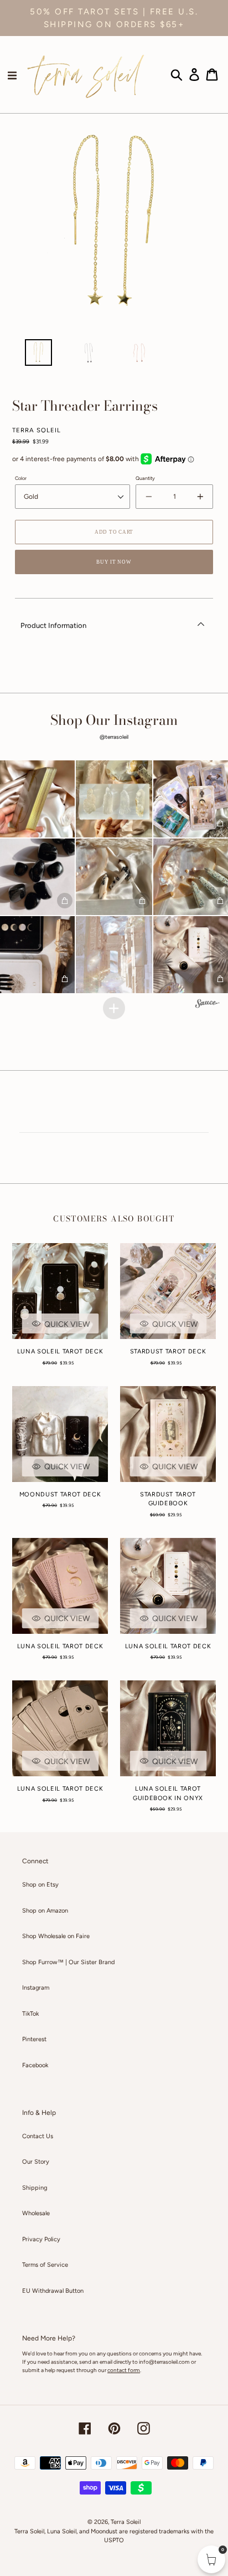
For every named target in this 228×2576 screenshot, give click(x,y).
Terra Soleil (126, 2522)
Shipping (35, 2188)
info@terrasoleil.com (164, 2362)
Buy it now (114, 562)
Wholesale (36, 2213)
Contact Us (38, 2136)
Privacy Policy (41, 2239)
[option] (38, 355)
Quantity (145, 478)
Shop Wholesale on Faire (56, 1936)
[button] (114, 799)
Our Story (36, 2162)
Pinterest (34, 2039)
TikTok (30, 2014)
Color (21, 478)
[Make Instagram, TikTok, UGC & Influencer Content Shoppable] (208, 1005)
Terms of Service (45, 2265)
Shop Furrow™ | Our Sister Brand (68, 1962)
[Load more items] (114, 1008)
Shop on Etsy (40, 1885)
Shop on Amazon (45, 1911)
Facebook (35, 2065)
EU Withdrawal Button (53, 2291)
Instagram (36, 1988)
